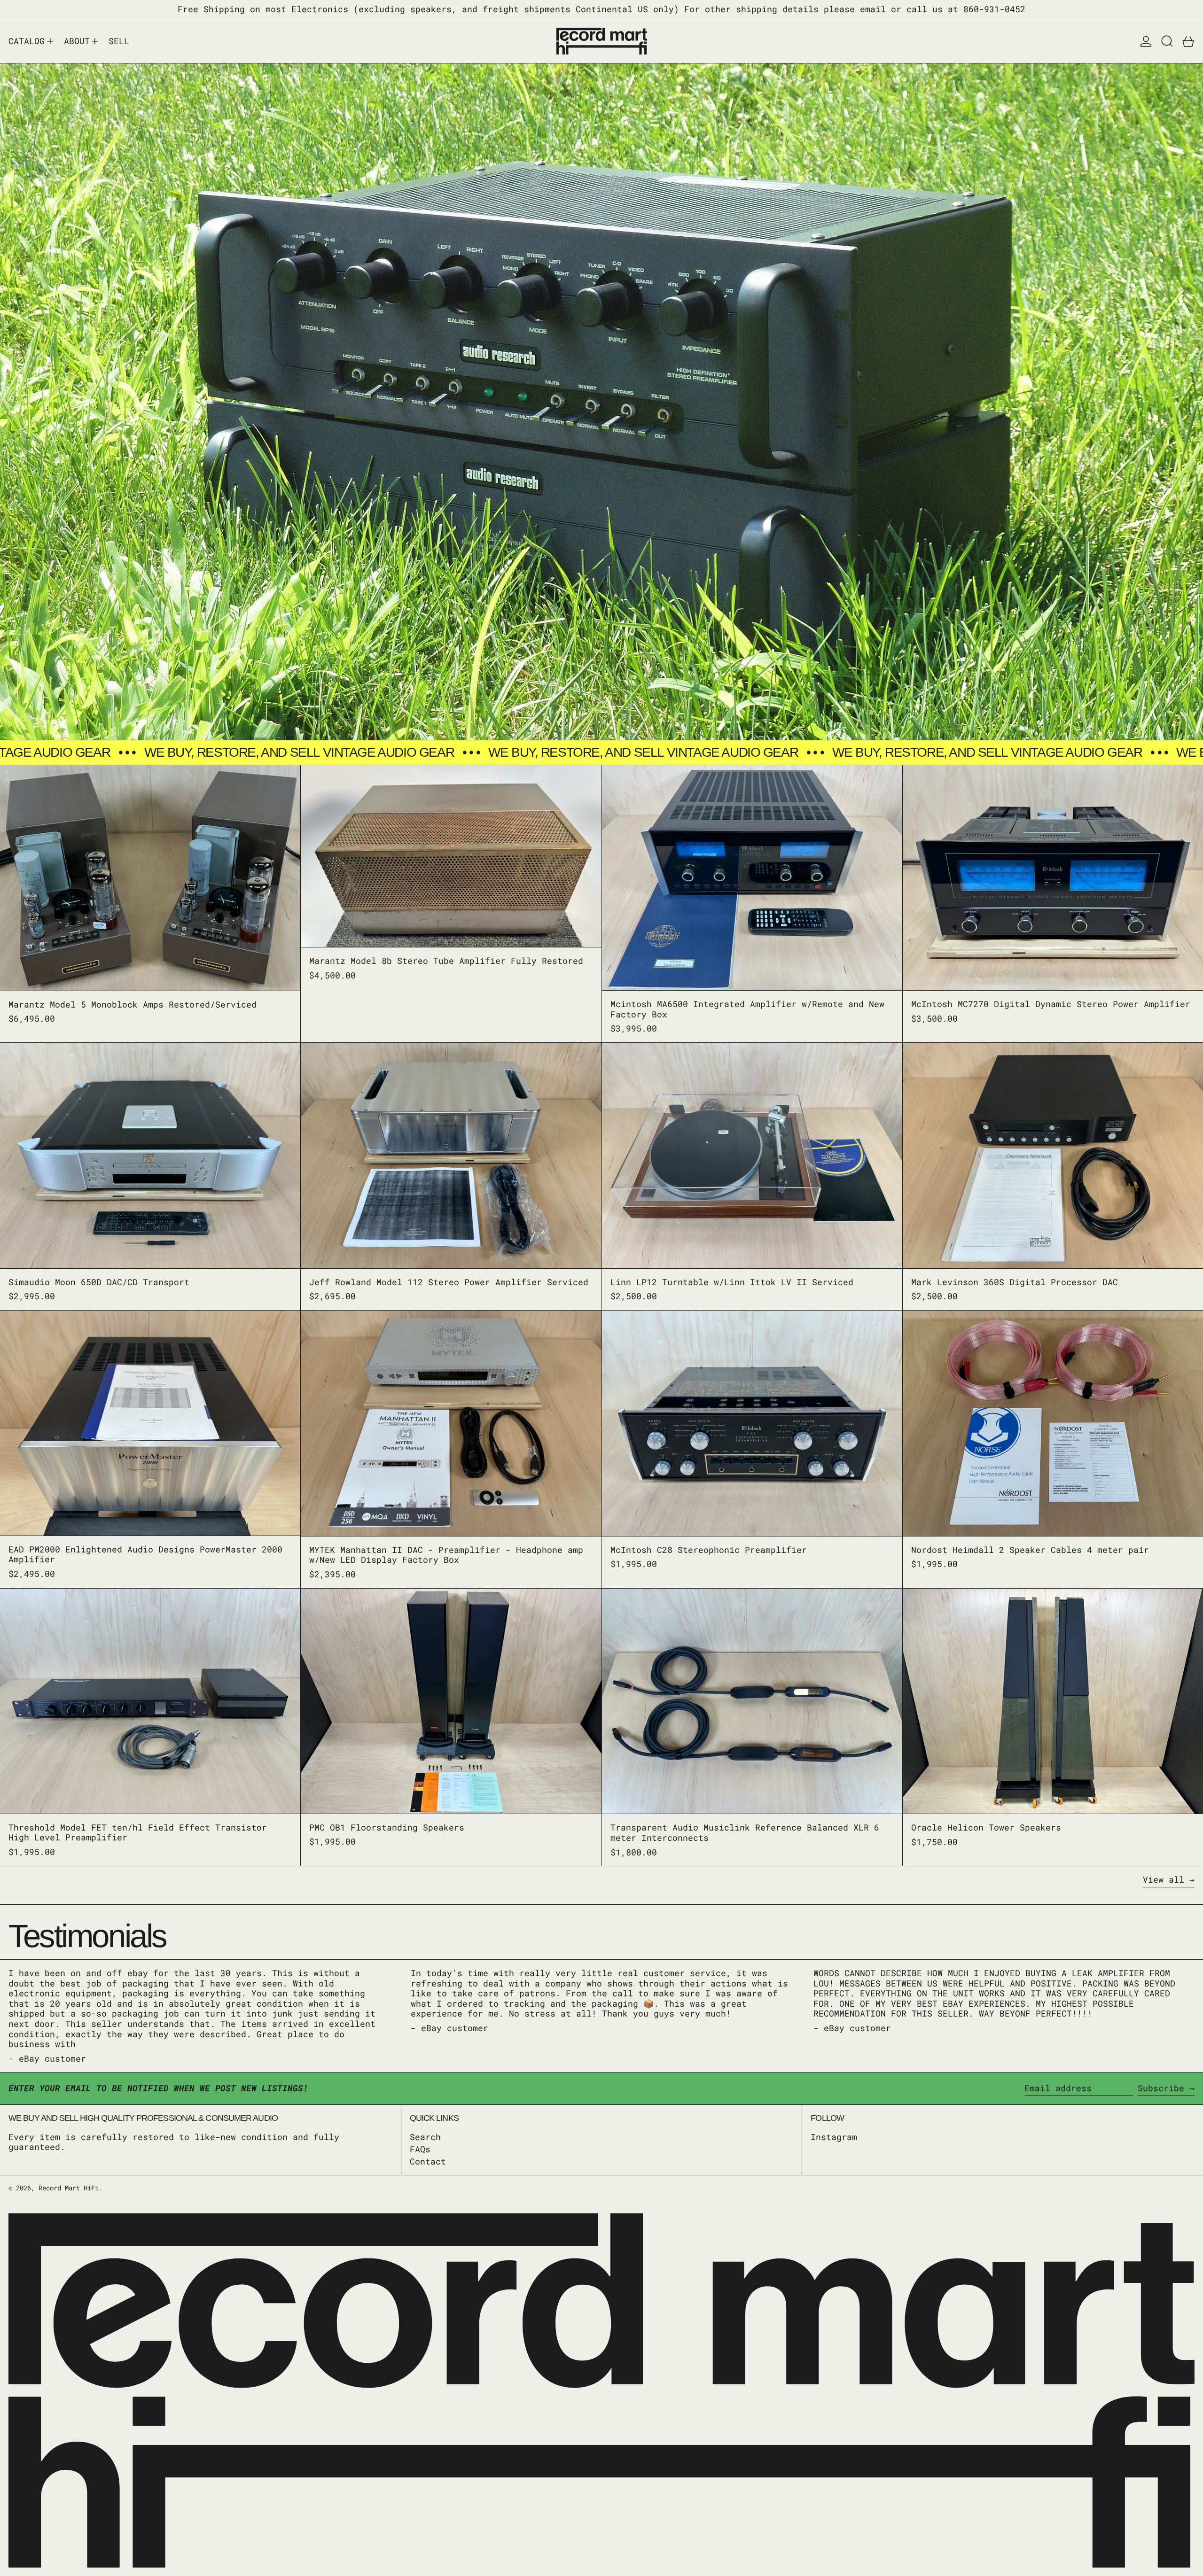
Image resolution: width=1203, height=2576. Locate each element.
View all (1164, 1880)
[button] (1167, 41)
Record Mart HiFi (69, 2188)
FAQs (420, 2149)
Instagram (834, 2137)
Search (425, 2137)
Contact (428, 2161)
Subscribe (1161, 2088)
